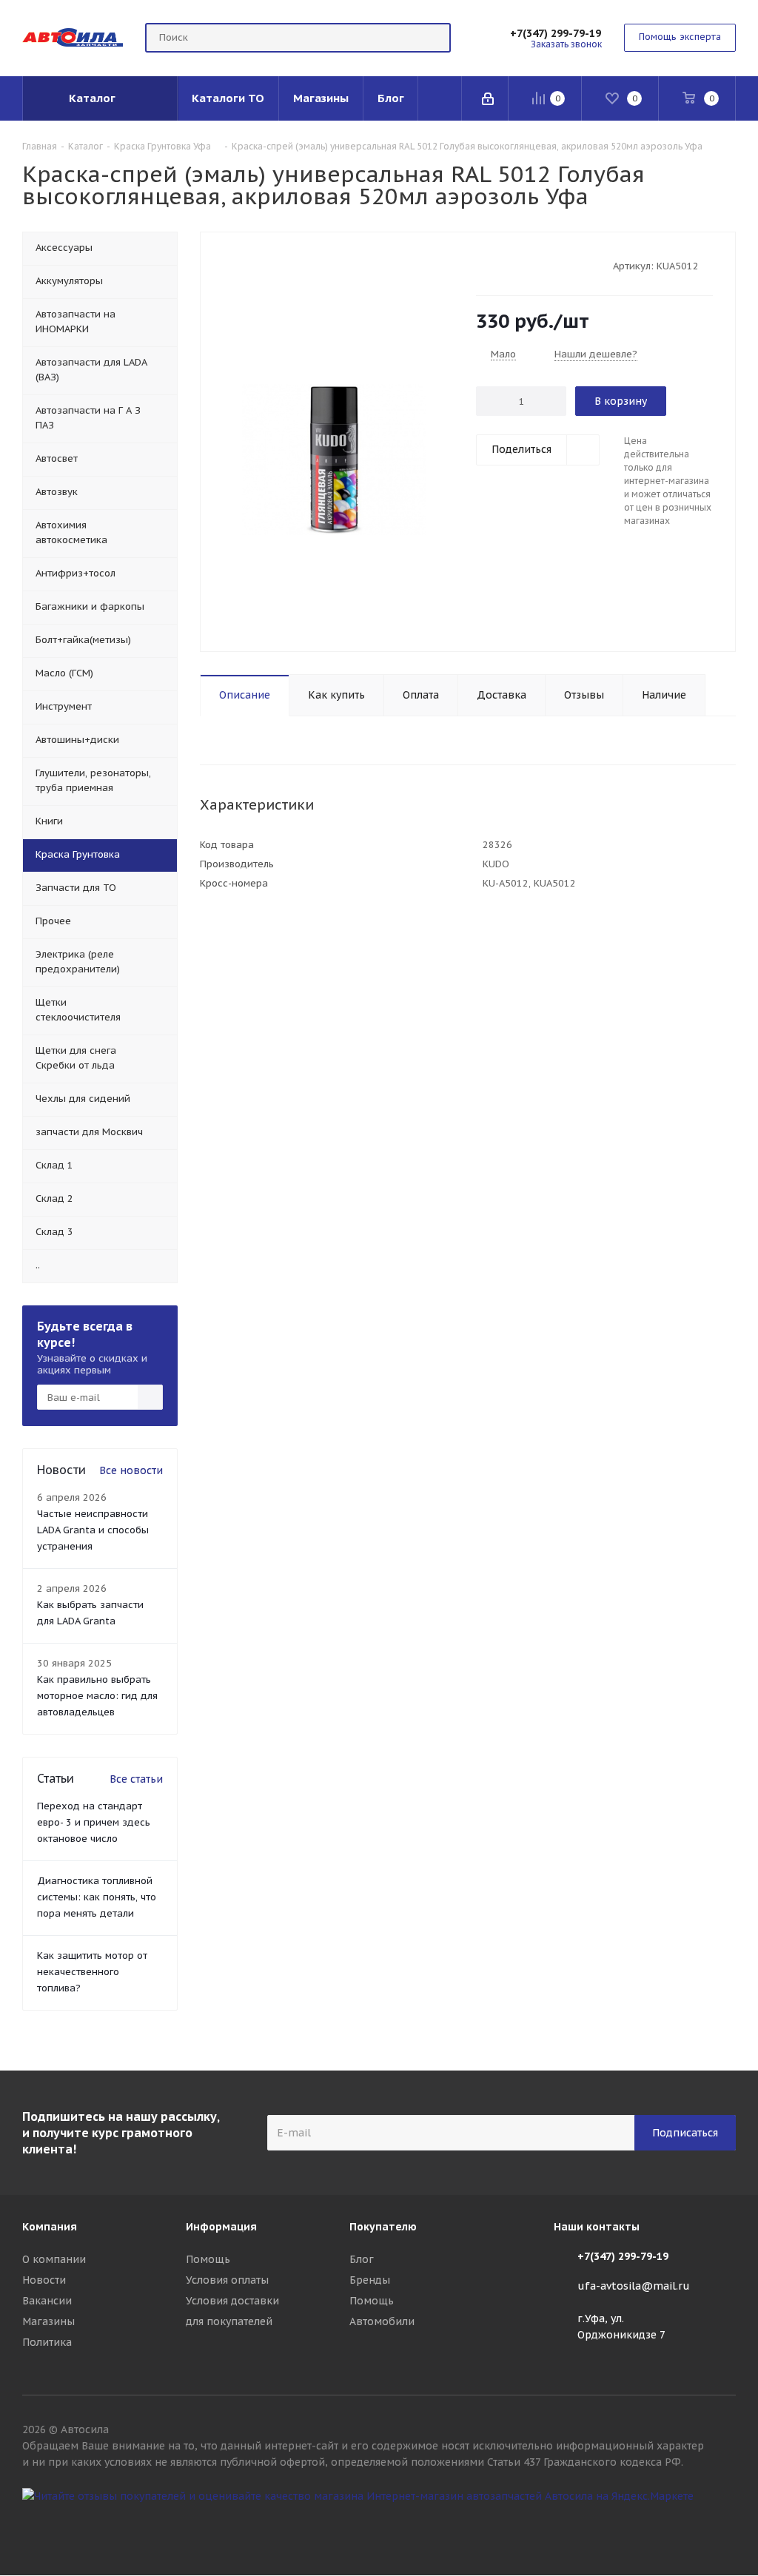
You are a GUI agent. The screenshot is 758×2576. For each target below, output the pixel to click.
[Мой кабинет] (489, 98)
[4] (525, 265)
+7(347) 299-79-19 (556, 33)
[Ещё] (440, 98)
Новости (44, 2280)
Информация (221, 2227)
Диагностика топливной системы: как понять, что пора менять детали (97, 1897)
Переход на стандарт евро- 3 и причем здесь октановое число (94, 1822)
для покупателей (229, 2321)
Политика (47, 2342)
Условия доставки (232, 2301)
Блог (362, 2259)
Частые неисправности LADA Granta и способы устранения (93, 1530)
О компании (54, 2259)
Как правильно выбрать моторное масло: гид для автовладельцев (97, 1696)
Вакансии (47, 2301)
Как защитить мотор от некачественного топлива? (92, 1972)
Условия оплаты (227, 2280)
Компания (50, 2227)
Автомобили (382, 2321)
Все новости (131, 1470)
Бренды (370, 2280)
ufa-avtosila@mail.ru (634, 2286)
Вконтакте (725, 2523)
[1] (483, 265)
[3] (511, 265)
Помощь (208, 2259)
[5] (539, 265)
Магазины (48, 2321)
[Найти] (433, 38)
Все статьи (136, 1779)
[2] (497, 265)
